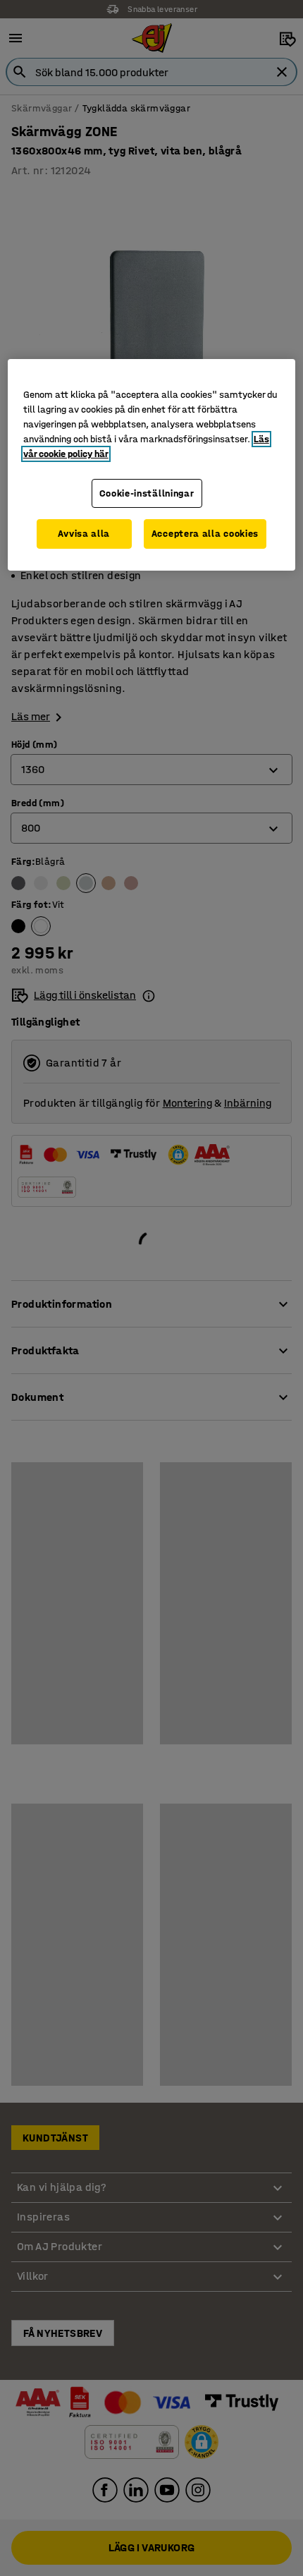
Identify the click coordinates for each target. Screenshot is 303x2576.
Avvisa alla (84, 534)
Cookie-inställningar (147, 493)
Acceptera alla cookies (205, 534)
